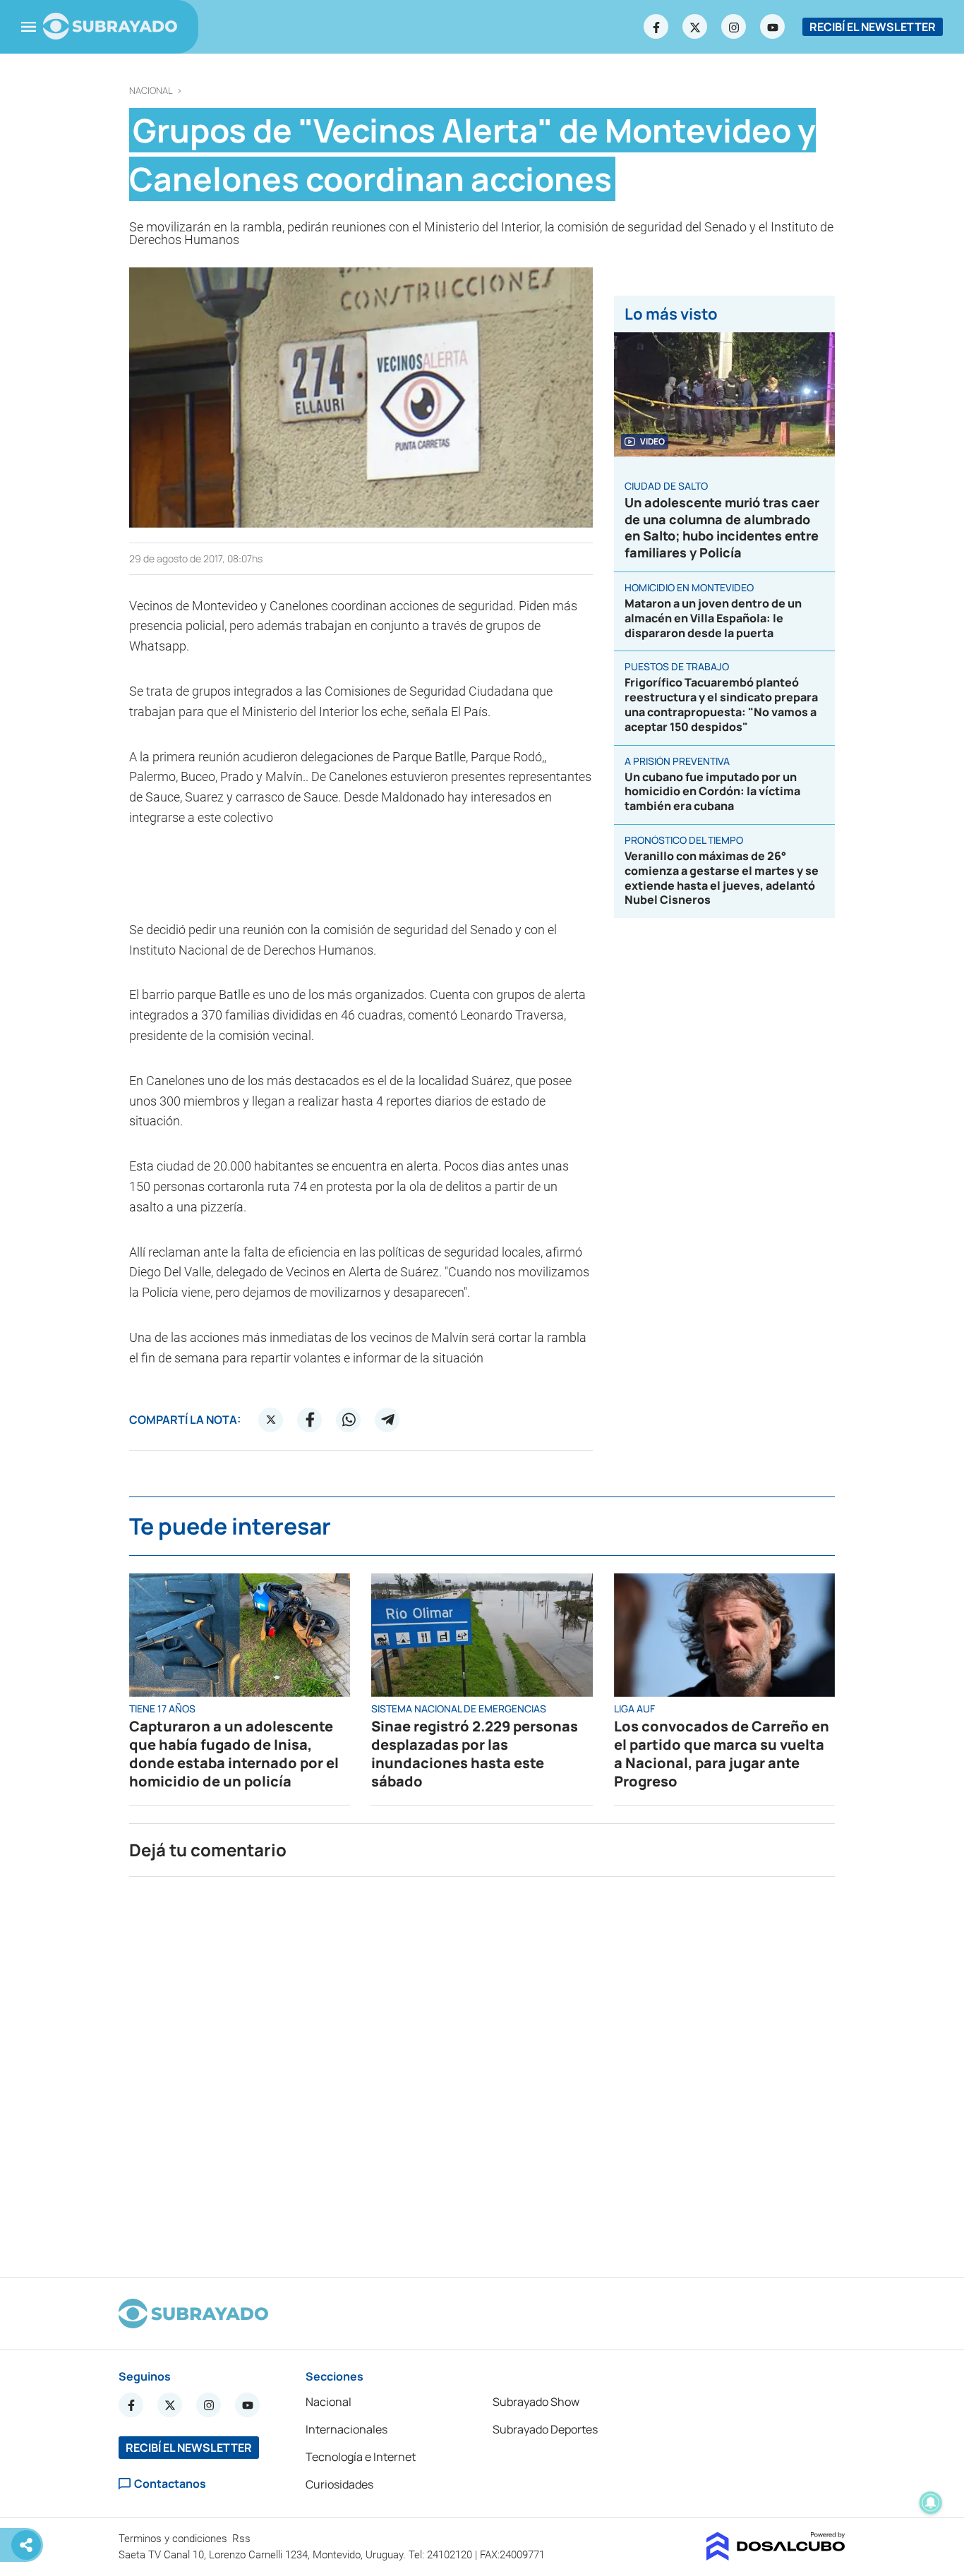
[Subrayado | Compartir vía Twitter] (271, 1420)
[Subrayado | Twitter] (695, 27)
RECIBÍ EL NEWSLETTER (873, 27)
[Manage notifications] (931, 2503)
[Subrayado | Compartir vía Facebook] (310, 1420)
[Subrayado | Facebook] (656, 27)
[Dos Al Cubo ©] (776, 2556)
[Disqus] (482, 2071)
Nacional (151, 91)
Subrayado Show (536, 2402)
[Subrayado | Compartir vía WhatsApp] (349, 1420)
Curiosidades (339, 2484)
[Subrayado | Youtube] (773, 27)
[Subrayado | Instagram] (734, 27)
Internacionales (347, 2429)
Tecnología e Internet (361, 2457)
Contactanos (170, 2484)
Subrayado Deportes (545, 2429)
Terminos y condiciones (174, 2539)
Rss (243, 2539)
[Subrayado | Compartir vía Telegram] (387, 1420)
